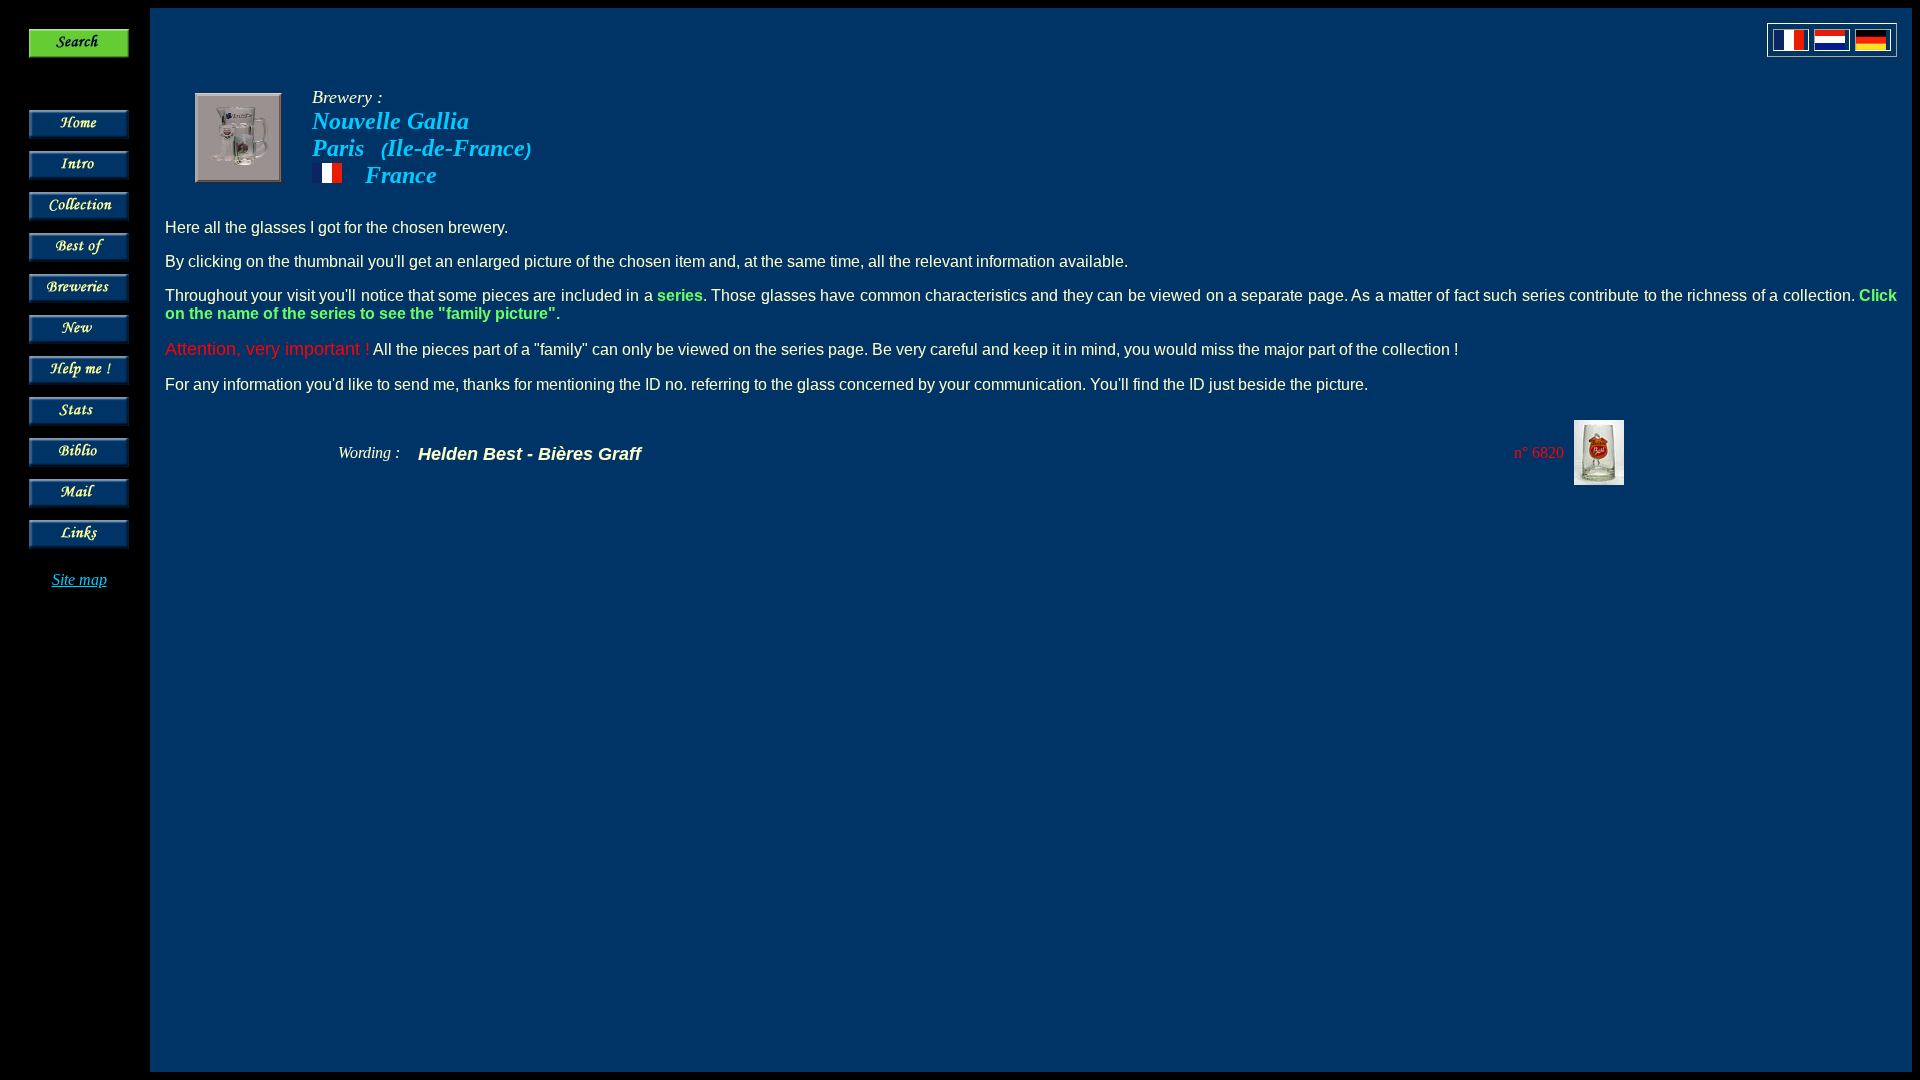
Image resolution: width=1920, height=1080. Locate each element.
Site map (79, 579)
